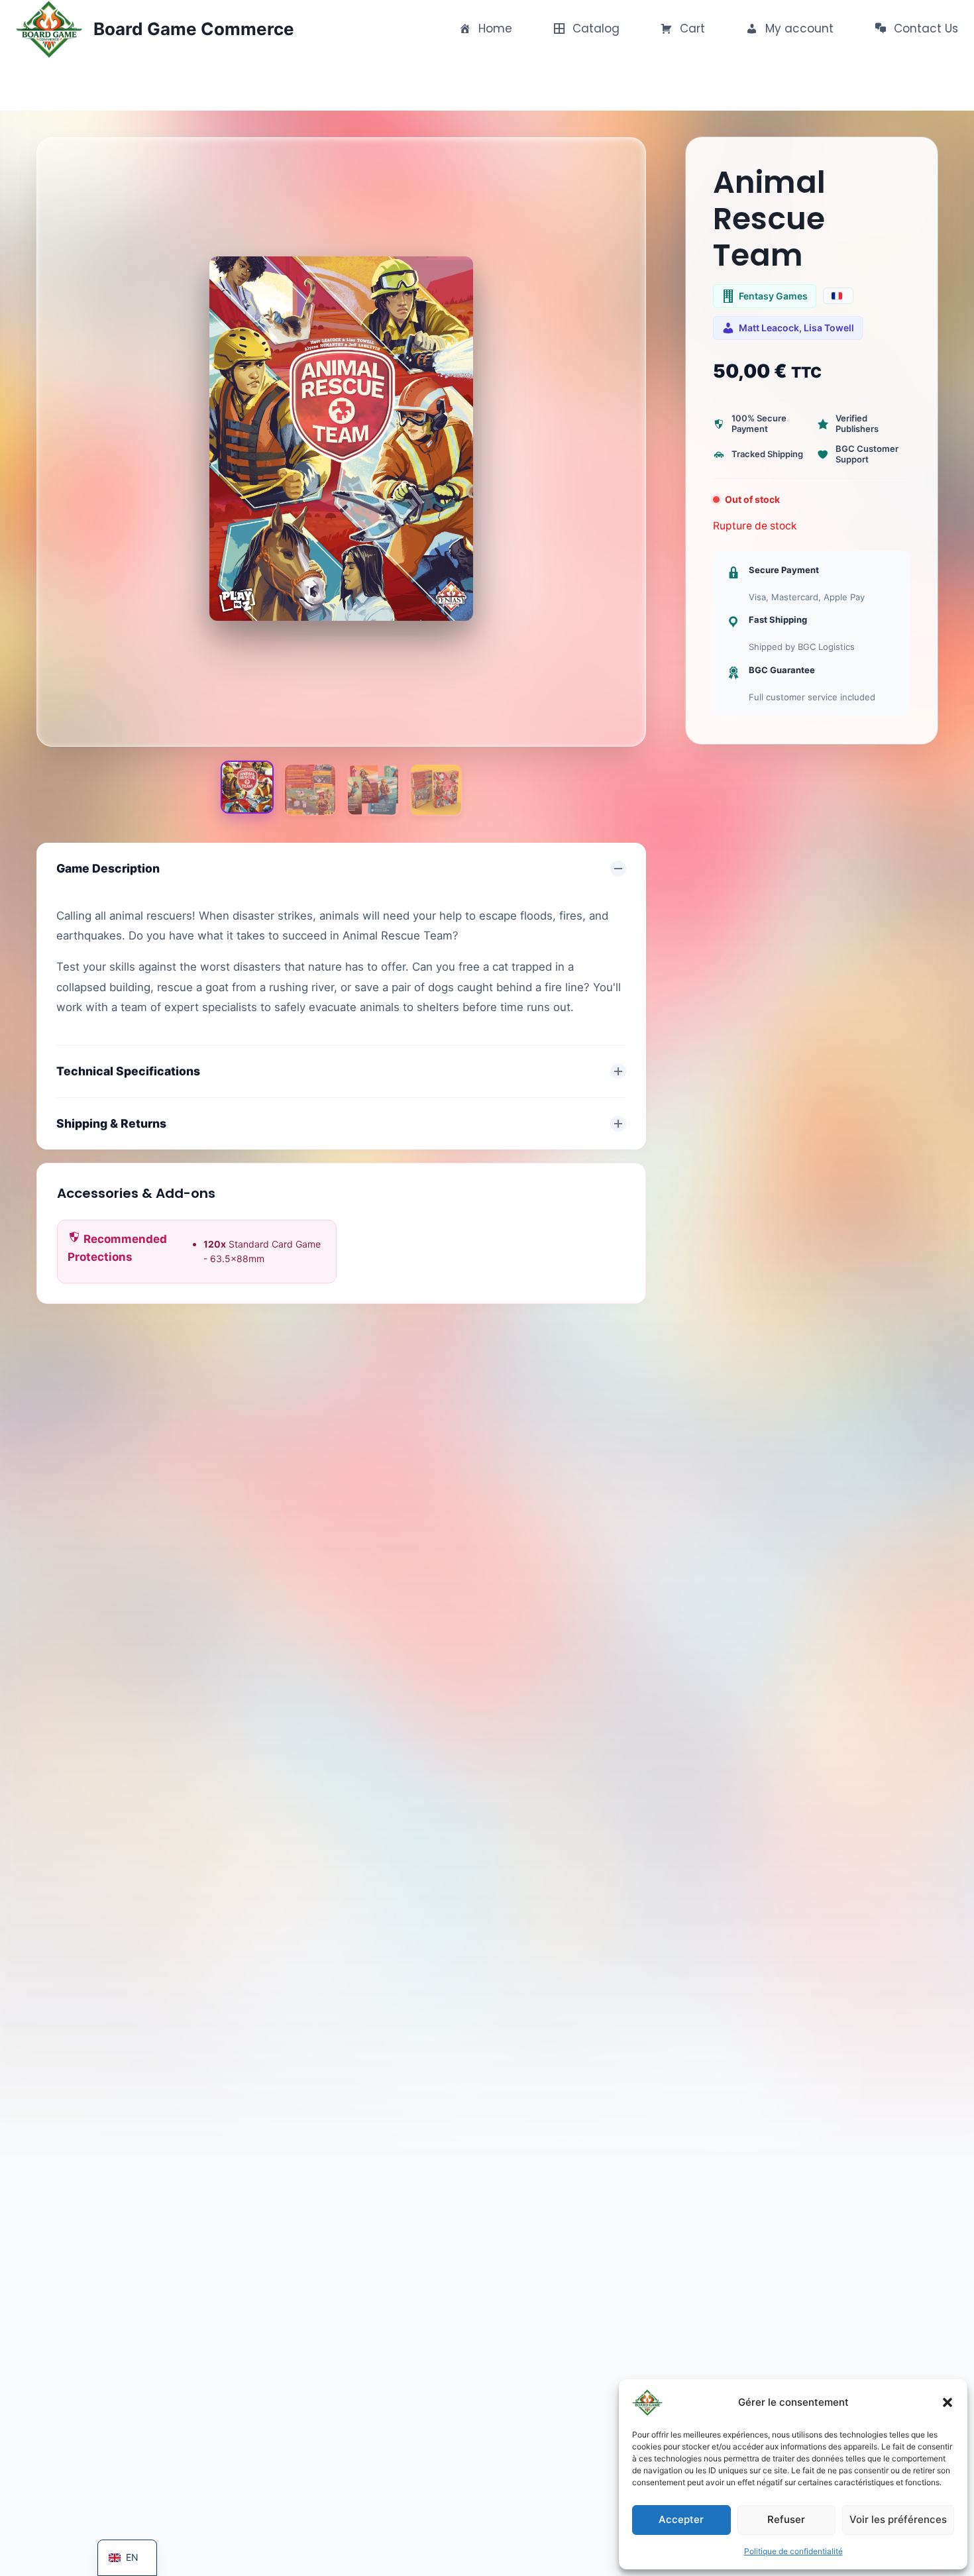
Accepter (681, 2519)
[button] (947, 2402)
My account (798, 28)
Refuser (786, 2519)
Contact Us (924, 28)
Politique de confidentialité (793, 2551)
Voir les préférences (898, 2519)
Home (494, 28)
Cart (691, 28)
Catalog (594, 28)
